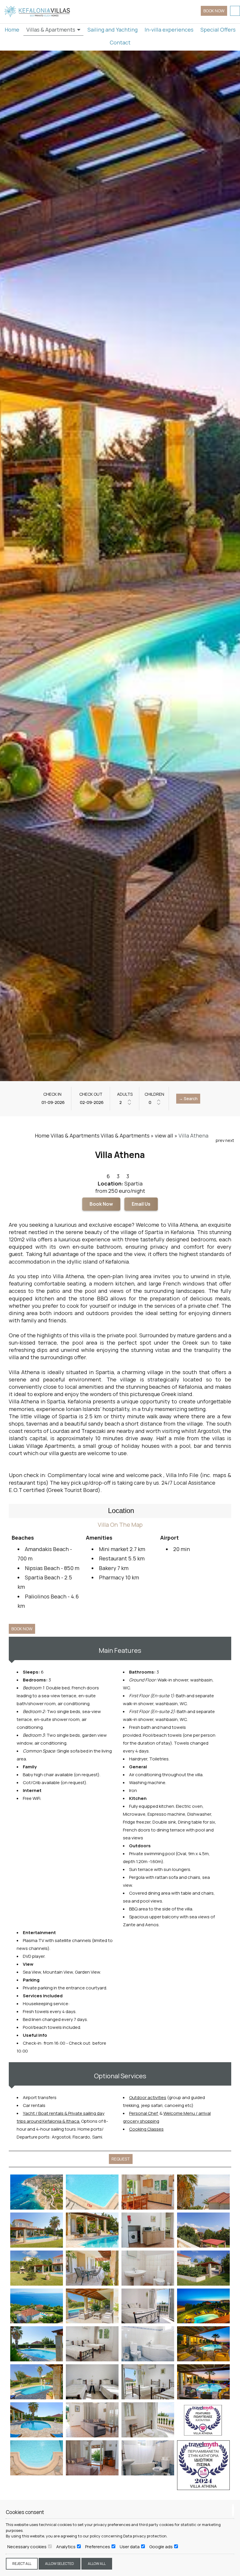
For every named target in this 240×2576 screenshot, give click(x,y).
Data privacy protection (145, 2536)
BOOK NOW (214, 11)
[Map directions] (235, 11)
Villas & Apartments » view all (137, 1135)
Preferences (98, 2547)
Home (12, 30)
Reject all (22, 2564)
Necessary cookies (27, 2547)
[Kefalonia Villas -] (38, 11)
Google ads (161, 2547)
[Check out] (91, 1102)
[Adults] (125, 1102)
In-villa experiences (169, 30)
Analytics (66, 2547)
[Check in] (52, 1102)
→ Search (188, 1099)
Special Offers (218, 30)
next (230, 1140)
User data (130, 2547)
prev (220, 1140)
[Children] (154, 1102)
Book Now (101, 1204)
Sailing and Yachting (113, 30)
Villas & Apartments (51, 30)
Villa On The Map (120, 1525)
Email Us (141, 1204)
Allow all (97, 2564)
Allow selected (60, 2564)
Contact (120, 42)
